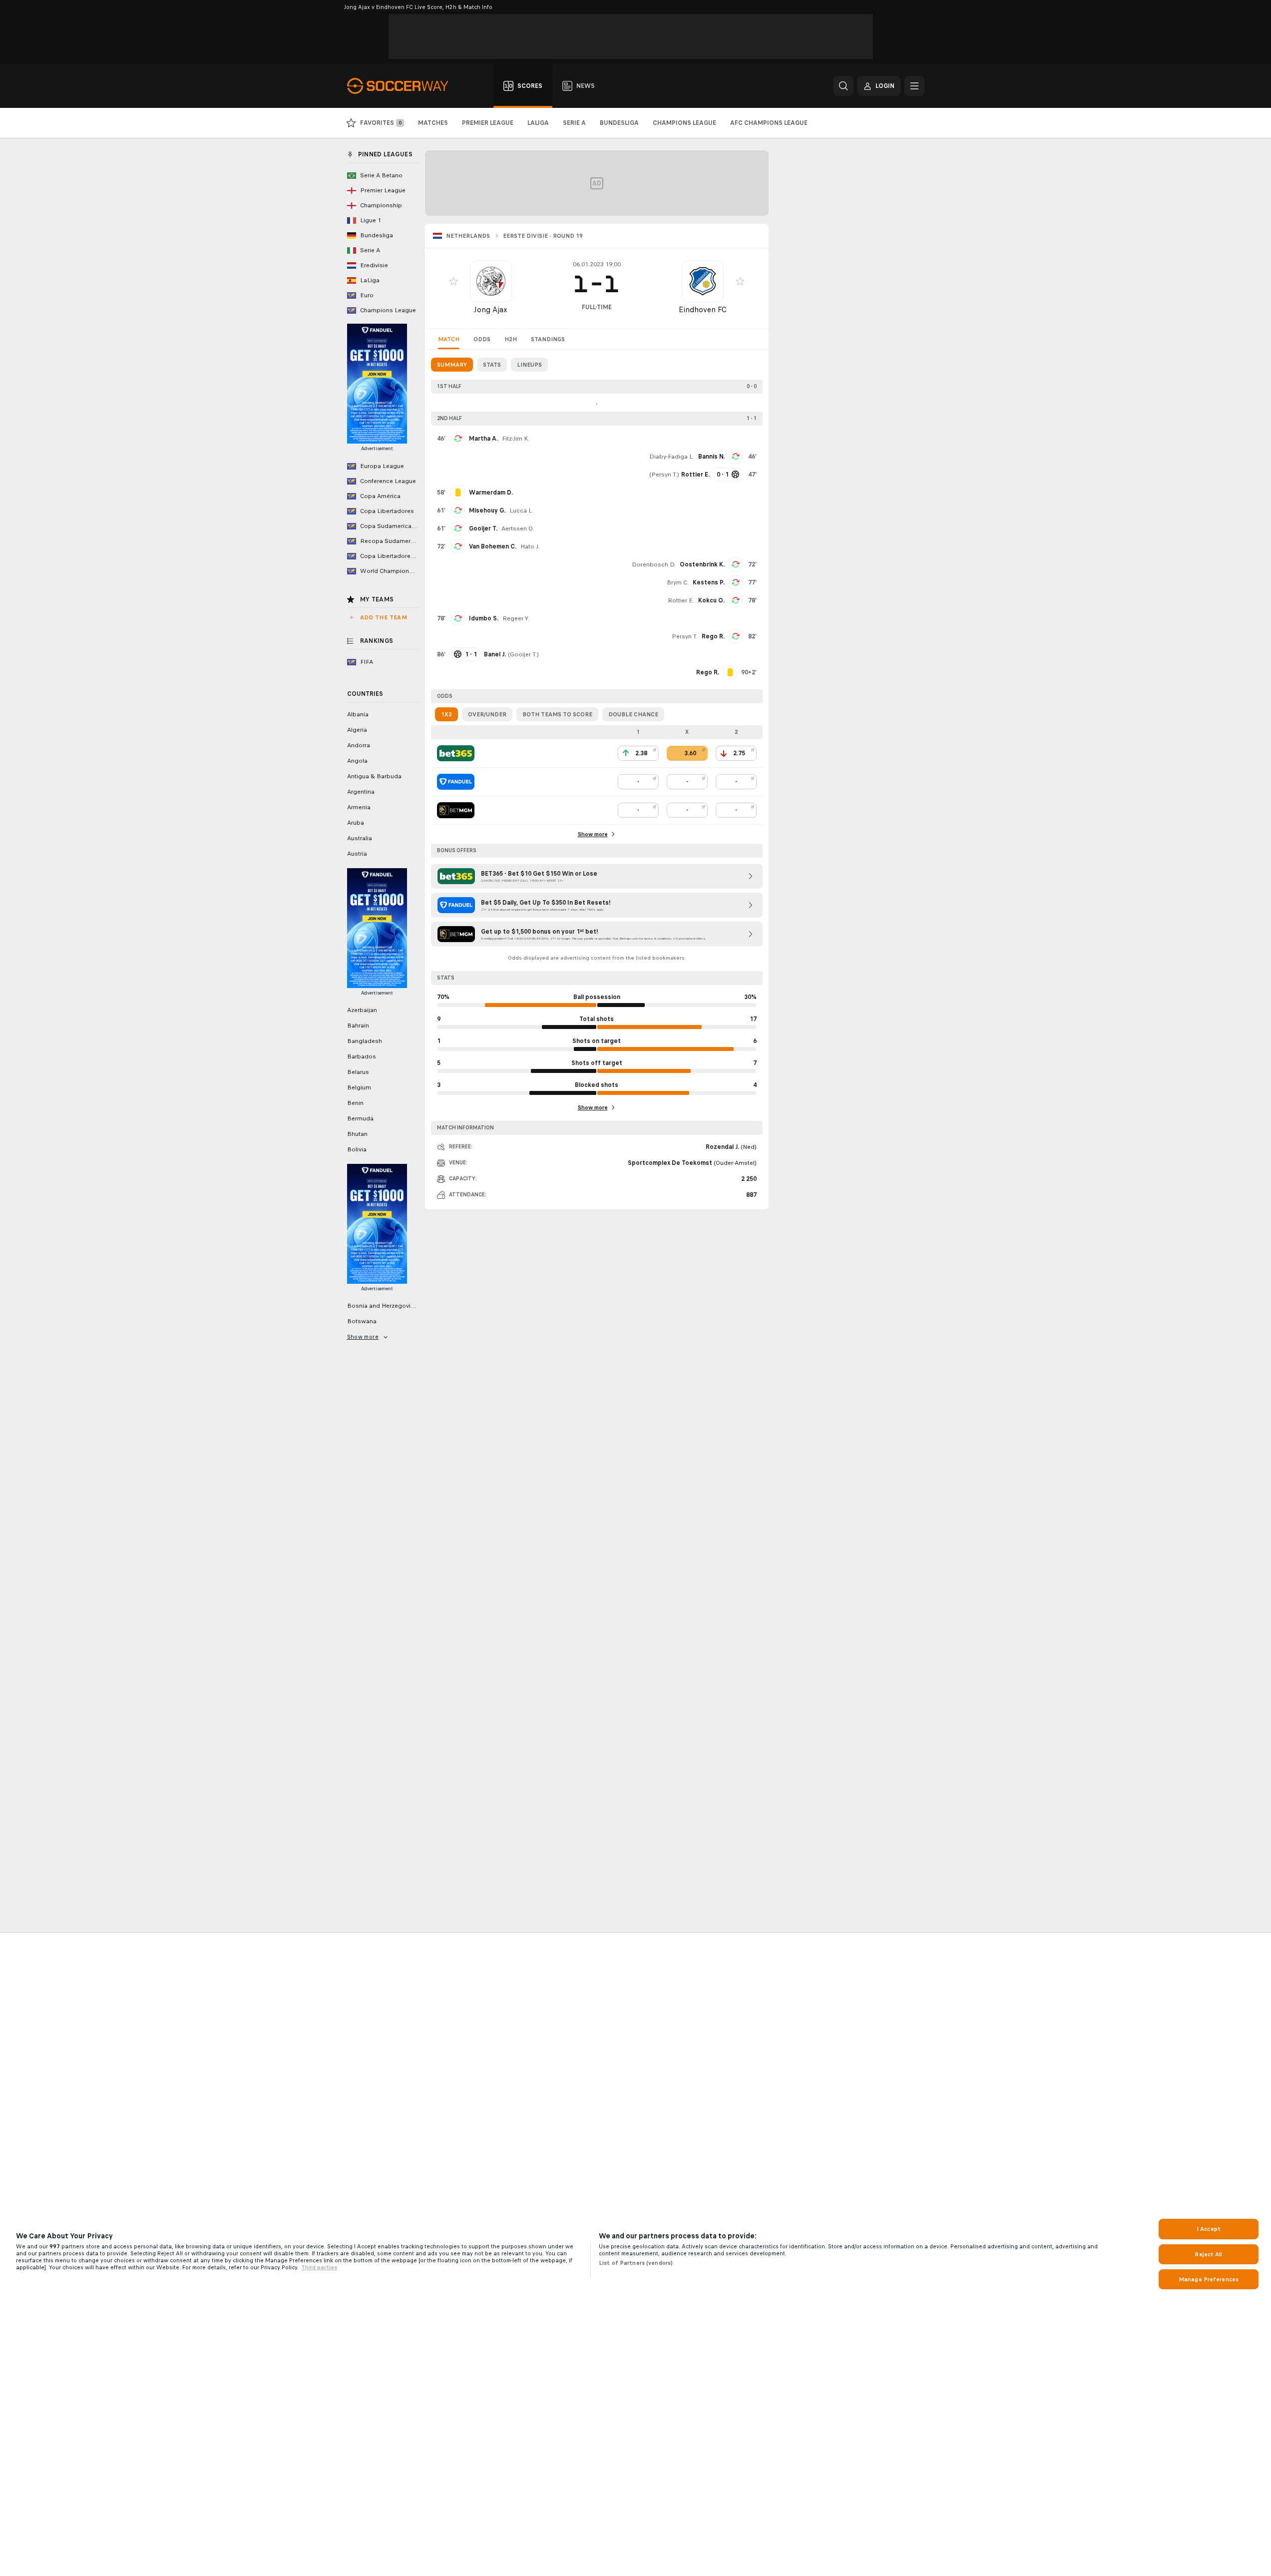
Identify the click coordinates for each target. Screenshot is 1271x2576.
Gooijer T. (483, 528)
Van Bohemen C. (493, 546)
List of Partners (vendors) (636, 2263)
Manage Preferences (1209, 2279)
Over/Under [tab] (487, 714)
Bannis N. (711, 457)
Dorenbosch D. (654, 564)
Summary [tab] (452, 365)
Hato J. (530, 546)
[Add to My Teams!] (453, 281)
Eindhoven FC (703, 309)
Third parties (319, 2267)
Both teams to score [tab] (557, 714)
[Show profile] (491, 281)
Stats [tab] (492, 365)
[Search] (844, 86)
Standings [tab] (548, 339)
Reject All (1208, 2254)
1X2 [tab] (446, 714)
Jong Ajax (491, 309)
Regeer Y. (516, 618)
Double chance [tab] (633, 714)
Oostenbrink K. (702, 564)
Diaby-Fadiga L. (672, 457)
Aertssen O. (518, 528)
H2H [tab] (511, 339)
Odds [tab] (482, 339)
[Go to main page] (403, 86)
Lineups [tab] (529, 365)
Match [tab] (449, 339)
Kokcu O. (711, 600)
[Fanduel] (456, 782)
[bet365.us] (456, 753)
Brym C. (678, 582)
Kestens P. (709, 582)
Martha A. (483, 439)
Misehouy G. (487, 511)
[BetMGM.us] (456, 810)
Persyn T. (664, 475)
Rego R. (713, 636)
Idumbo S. (484, 618)
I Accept (1209, 2229)
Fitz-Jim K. (516, 439)
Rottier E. (681, 600)
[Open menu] (914, 86)
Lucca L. (521, 511)
